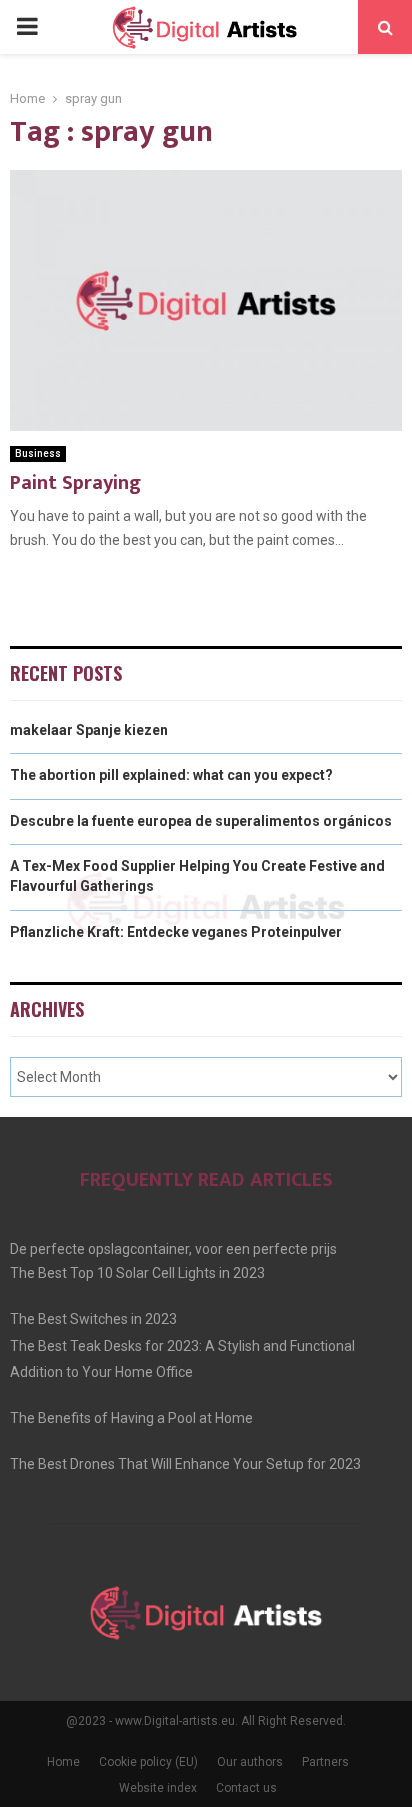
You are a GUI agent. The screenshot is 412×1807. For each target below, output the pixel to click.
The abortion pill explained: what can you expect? (171, 775)
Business (38, 453)
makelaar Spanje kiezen (89, 730)
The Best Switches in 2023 (93, 1319)
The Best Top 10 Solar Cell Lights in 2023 (137, 1273)
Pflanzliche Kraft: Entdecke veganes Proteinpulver (176, 932)
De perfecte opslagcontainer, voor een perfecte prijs (173, 1249)
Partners (325, 1762)
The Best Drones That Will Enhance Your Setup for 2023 (185, 1464)
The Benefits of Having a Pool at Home (131, 1418)
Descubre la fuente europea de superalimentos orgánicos (201, 821)
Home (63, 1762)
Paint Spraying (75, 483)
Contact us (246, 1788)
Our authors (250, 1762)
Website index (158, 1788)
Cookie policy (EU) (148, 1762)
